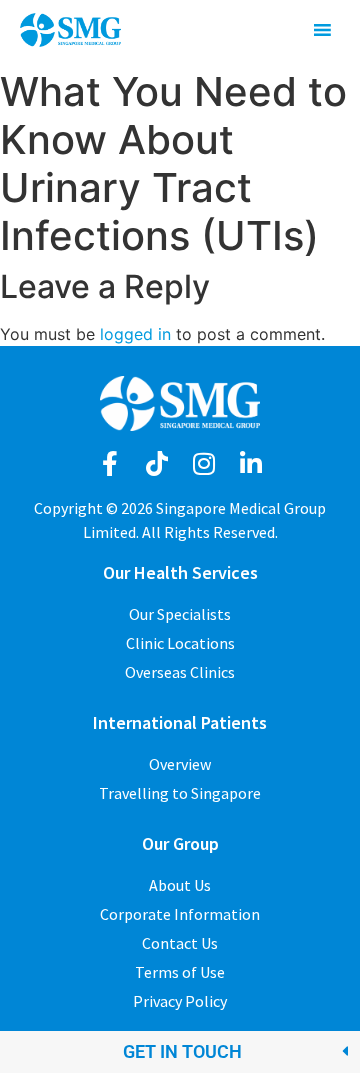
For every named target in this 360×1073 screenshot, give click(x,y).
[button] (180, 1052)
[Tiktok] (156, 463)
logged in (135, 334)
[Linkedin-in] (250, 463)
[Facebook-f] (109, 463)
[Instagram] (203, 463)
